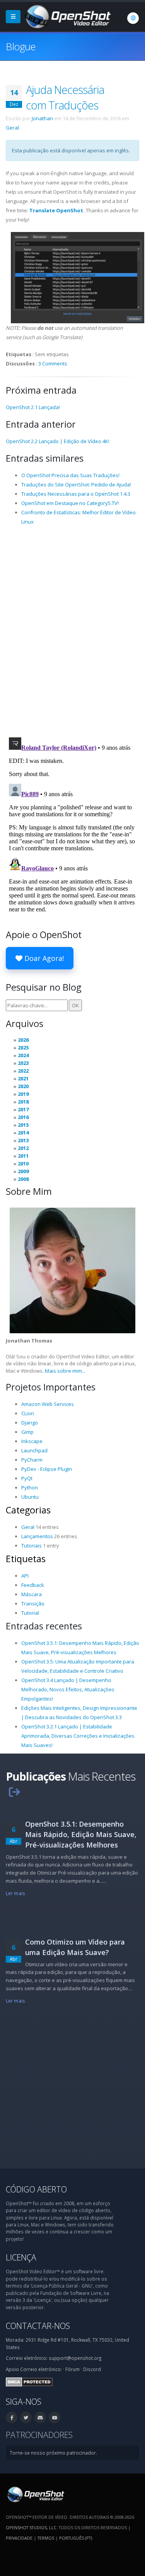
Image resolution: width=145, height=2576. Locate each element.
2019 (23, 1094)
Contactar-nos (38, 2326)
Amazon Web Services (48, 1404)
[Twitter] (26, 2417)
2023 (23, 1063)
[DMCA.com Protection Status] (29, 2381)
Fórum (72, 2369)
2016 (23, 1117)
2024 (23, 1055)
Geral (12, 128)
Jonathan (42, 118)
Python (30, 1488)
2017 (23, 1109)
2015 (23, 1125)
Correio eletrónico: (41, 2369)
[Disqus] (72, 631)
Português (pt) (76, 2538)
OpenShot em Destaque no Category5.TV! (70, 503)
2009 (23, 1171)
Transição (33, 1604)
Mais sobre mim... (65, 1371)
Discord (92, 2369)
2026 (23, 1040)
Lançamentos (37, 1536)
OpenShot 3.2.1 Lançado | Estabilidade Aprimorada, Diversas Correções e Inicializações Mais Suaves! (78, 1736)
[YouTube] (55, 2417)
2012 (23, 1148)
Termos (46, 2538)
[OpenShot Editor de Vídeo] (35, 2494)
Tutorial (30, 1613)
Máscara (32, 1594)
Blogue (21, 46)
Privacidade (19, 2538)
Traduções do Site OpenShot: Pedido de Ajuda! (76, 484)
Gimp (27, 1432)
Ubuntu (30, 1497)
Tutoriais (32, 1546)
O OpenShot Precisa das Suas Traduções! (70, 475)
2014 (23, 1133)
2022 (23, 1071)
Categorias (28, 1510)
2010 (23, 1163)
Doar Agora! (43, 958)
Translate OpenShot (56, 210)
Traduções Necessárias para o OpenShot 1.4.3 (76, 494)
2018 (23, 1102)
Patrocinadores (39, 2435)
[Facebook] (12, 2417)
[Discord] (40, 2417)
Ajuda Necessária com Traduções (65, 97)
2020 (23, 1086)
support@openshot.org (75, 2358)
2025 (23, 1047)
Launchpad (34, 1450)
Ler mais (15, 1893)
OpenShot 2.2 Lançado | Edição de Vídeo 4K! (58, 441)
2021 (23, 1078)
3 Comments (53, 363)
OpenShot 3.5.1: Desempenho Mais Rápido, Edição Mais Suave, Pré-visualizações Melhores (81, 1834)
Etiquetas (26, 1559)
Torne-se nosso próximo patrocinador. (53, 2453)
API (25, 1576)
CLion (28, 1413)
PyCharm (32, 1460)
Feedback (33, 1585)
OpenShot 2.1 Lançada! (33, 407)
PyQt (27, 1478)
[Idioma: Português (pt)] (133, 18)
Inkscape (32, 1441)
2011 (23, 1156)
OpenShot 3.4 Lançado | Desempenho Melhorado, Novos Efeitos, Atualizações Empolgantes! (68, 1689)
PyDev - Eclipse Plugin (47, 1469)
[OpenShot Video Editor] (67, 16)
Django (30, 1423)
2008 (23, 1179)
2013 (23, 1140)
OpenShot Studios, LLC (31, 2527)
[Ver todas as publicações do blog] (14, 1792)
